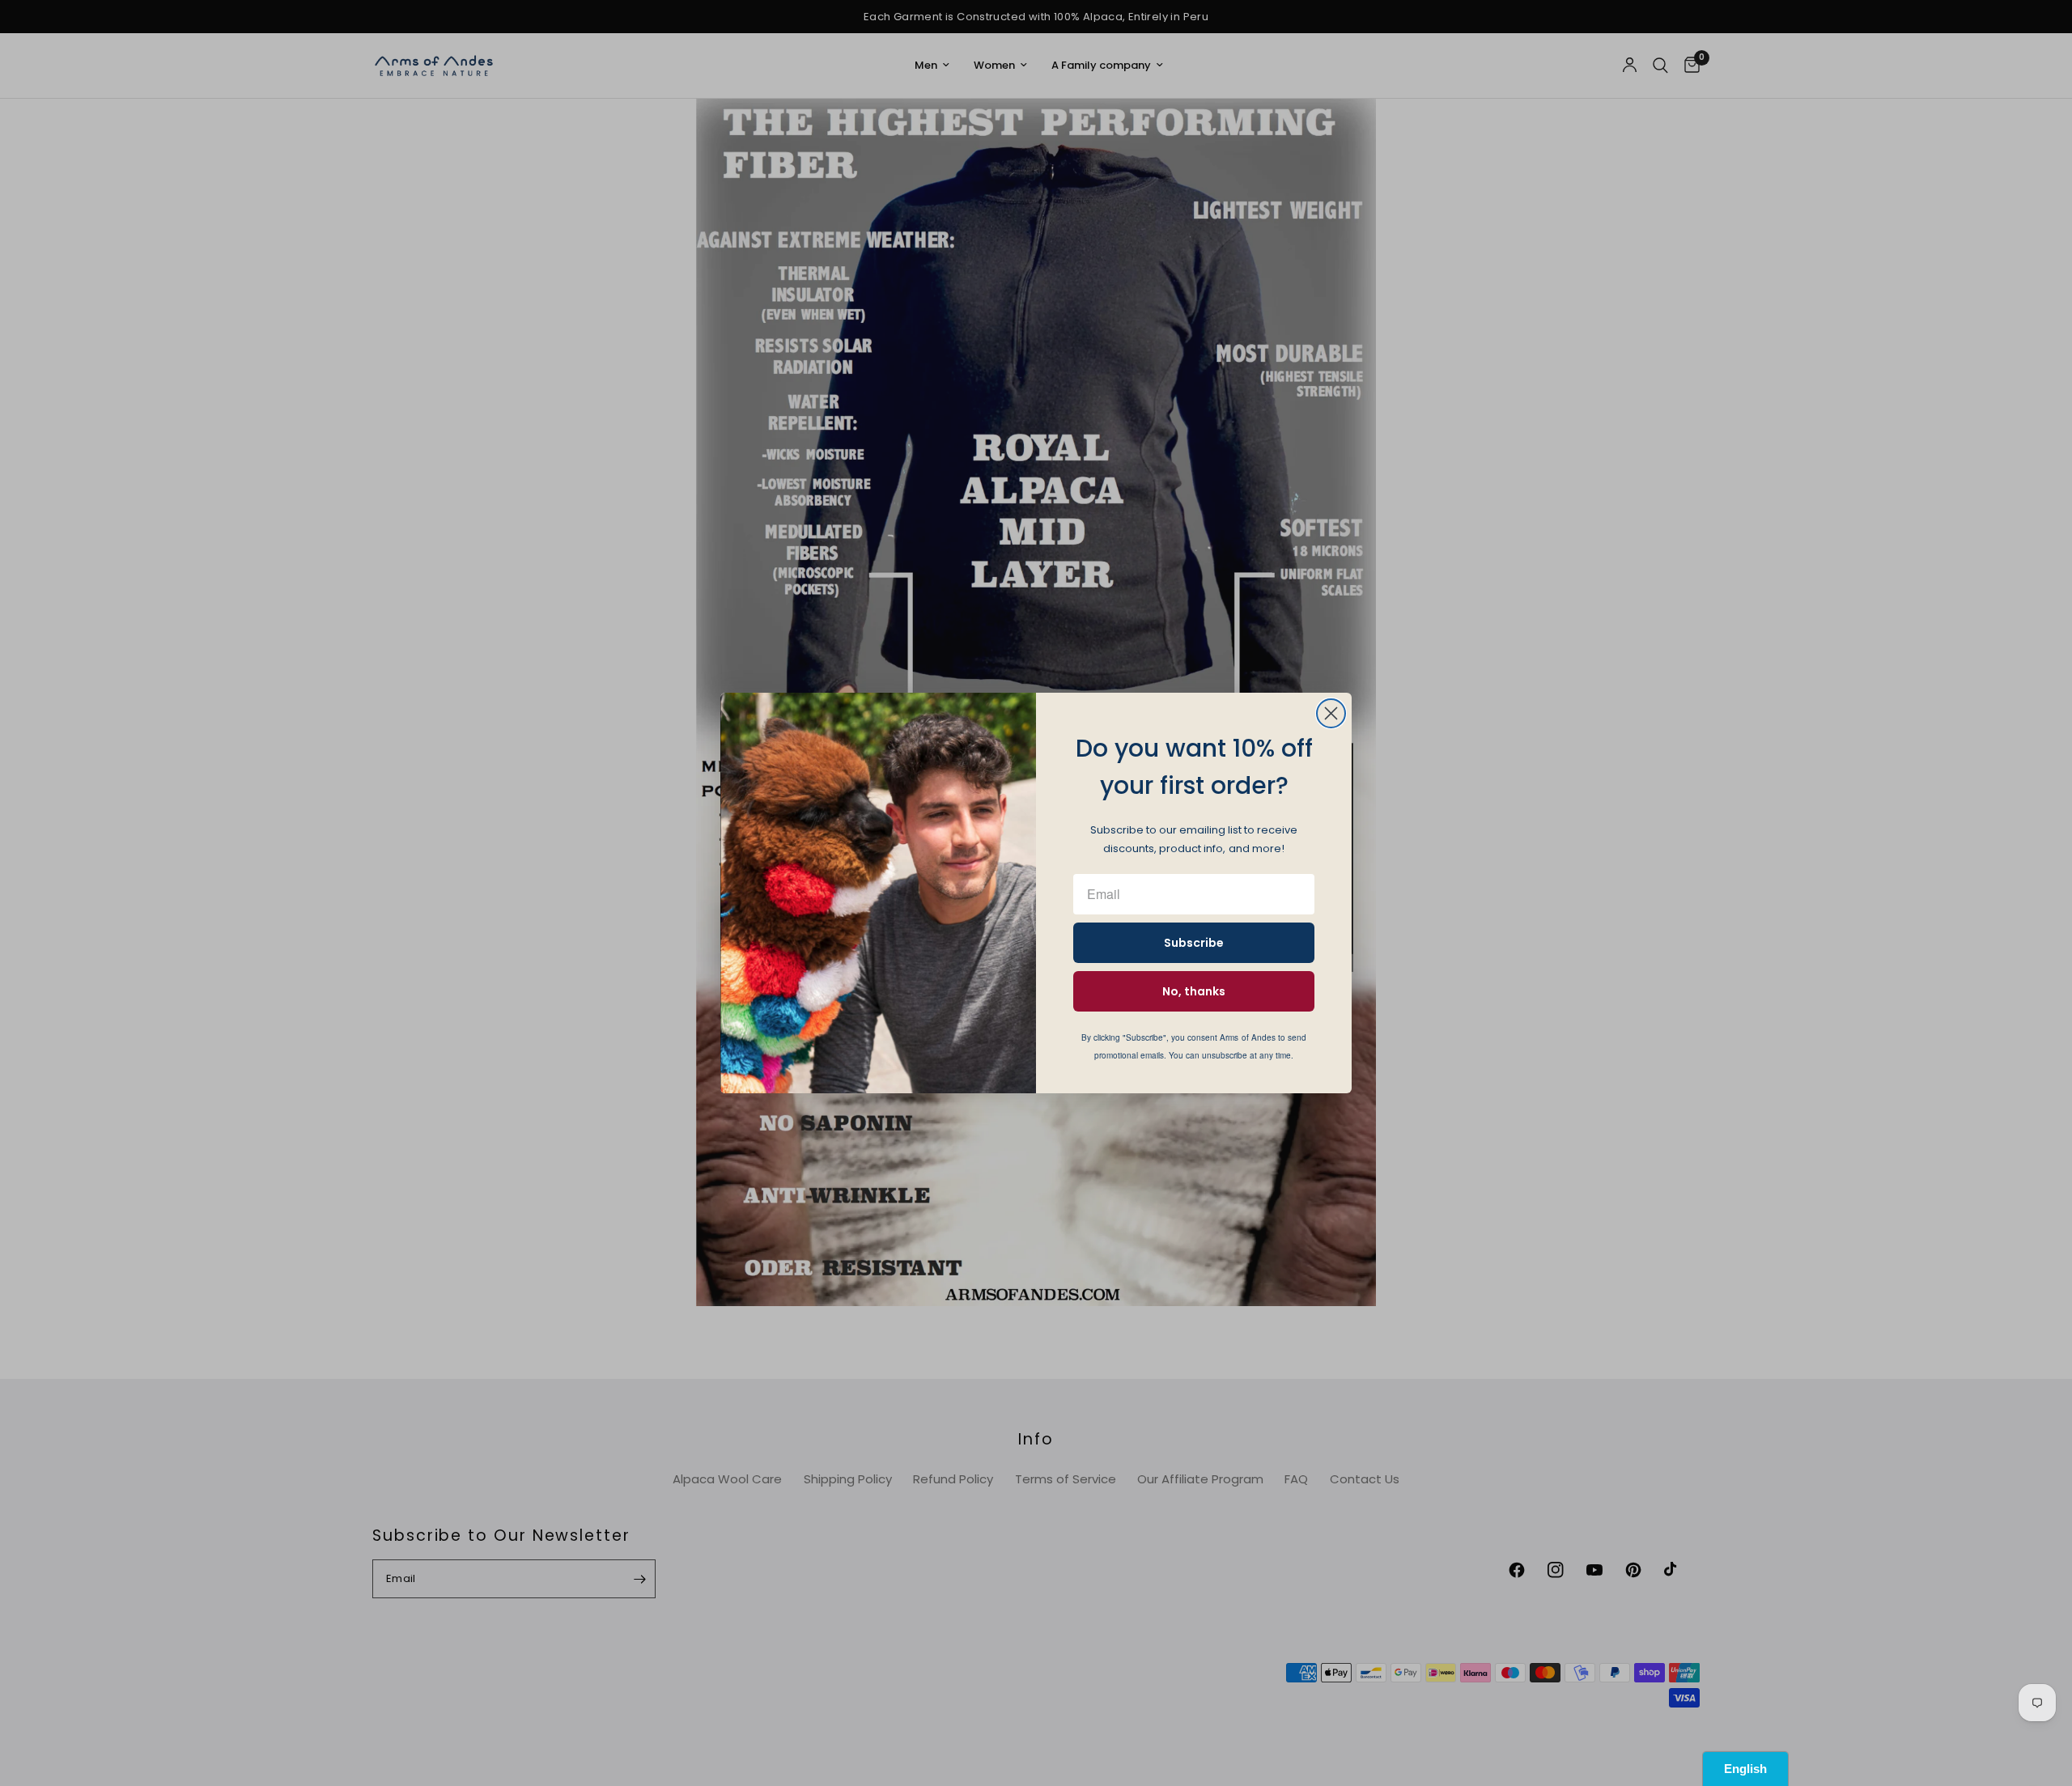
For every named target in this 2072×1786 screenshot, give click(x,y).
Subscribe (1194, 943)
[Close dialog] (1331, 713)
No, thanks (1194, 991)
